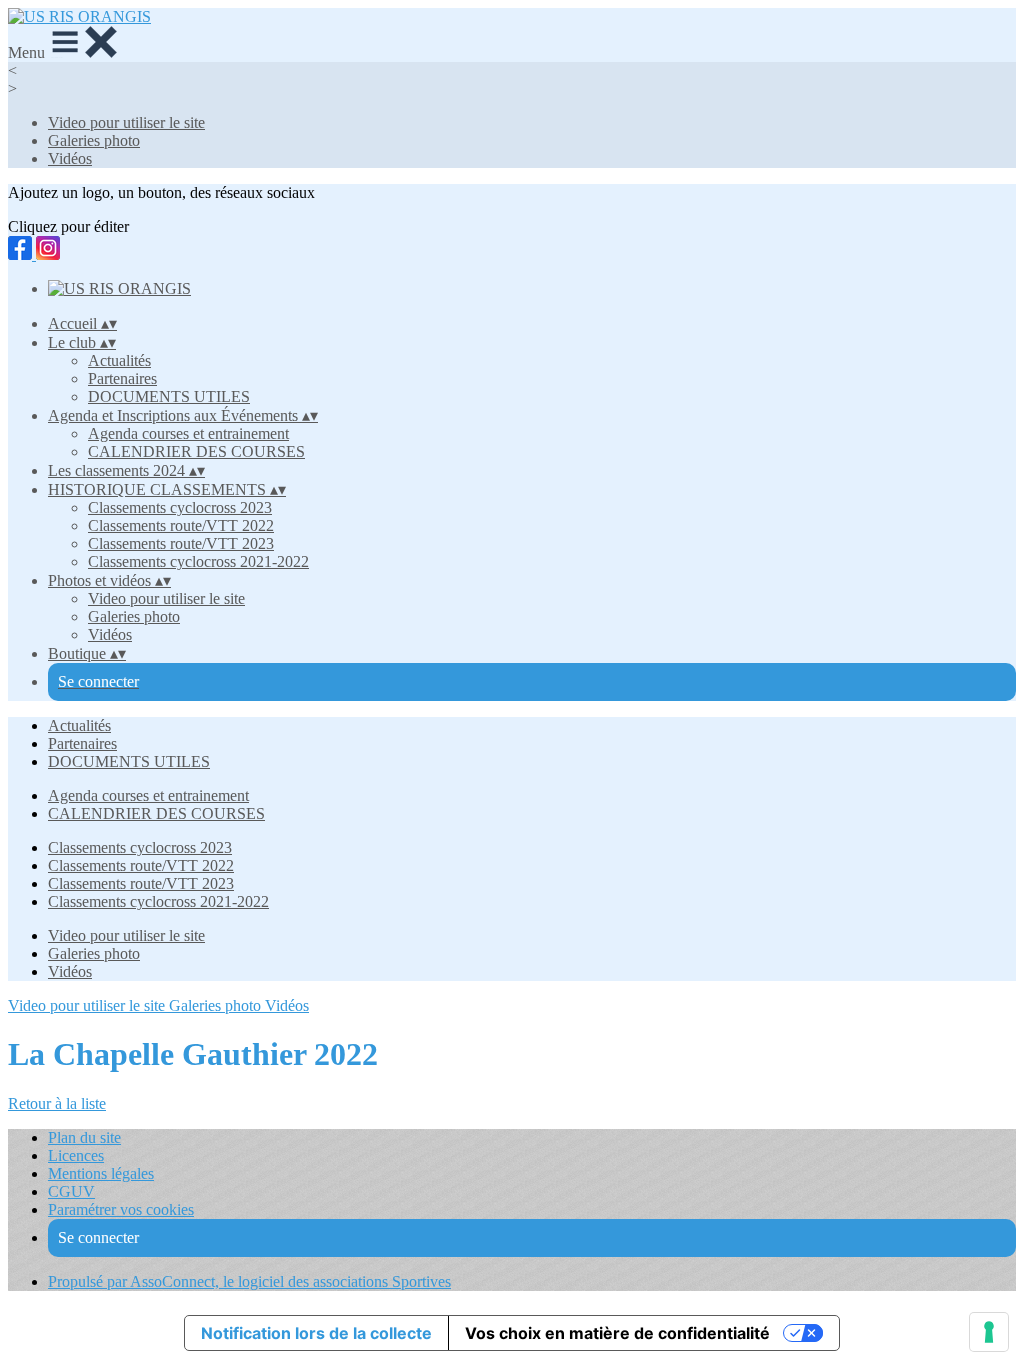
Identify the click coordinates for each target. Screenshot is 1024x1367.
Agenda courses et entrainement (188, 433)
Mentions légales (101, 1173)
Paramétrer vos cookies (121, 1209)
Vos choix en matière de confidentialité (617, 1333)
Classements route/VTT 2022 (181, 525)
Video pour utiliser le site (126, 122)
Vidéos (70, 158)
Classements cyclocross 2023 (180, 507)
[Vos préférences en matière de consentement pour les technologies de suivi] (989, 1332)
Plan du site (84, 1137)
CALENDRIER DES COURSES (196, 451)
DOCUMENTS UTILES (169, 396)
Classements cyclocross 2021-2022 (198, 561)
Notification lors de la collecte (316, 1333)
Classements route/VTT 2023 (181, 543)
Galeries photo (94, 140)
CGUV (71, 1191)
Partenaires (122, 378)
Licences (76, 1155)
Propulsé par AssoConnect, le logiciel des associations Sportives (249, 1281)
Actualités (119, 360)
